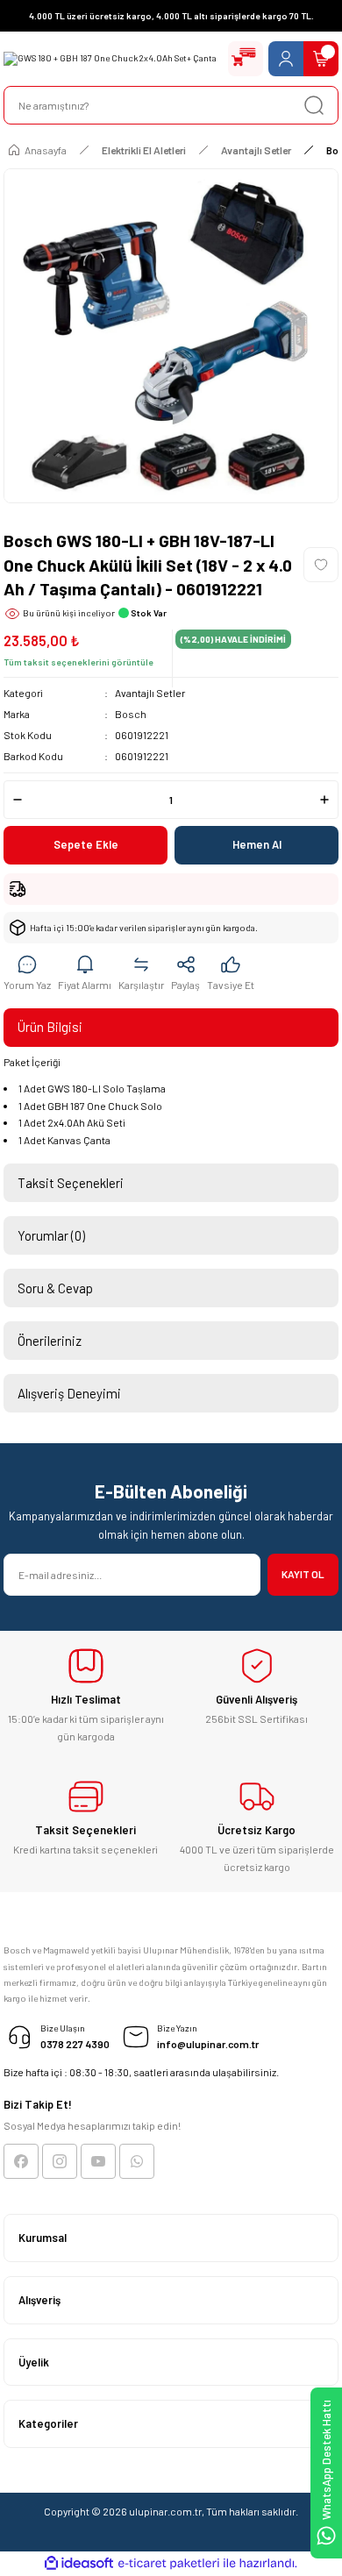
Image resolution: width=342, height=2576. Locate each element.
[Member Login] (286, 59)
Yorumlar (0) (51, 1235)
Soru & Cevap (55, 1288)
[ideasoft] (79, 2564)
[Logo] (110, 59)
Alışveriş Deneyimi (69, 1393)
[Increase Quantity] (324, 800)
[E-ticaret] (169, 2563)
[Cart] (321, 59)
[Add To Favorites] (321, 565)
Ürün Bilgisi (50, 1027)
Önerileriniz (50, 1341)
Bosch (131, 714)
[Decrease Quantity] (18, 800)
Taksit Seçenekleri (71, 1183)
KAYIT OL (303, 1574)
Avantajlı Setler (150, 693)
